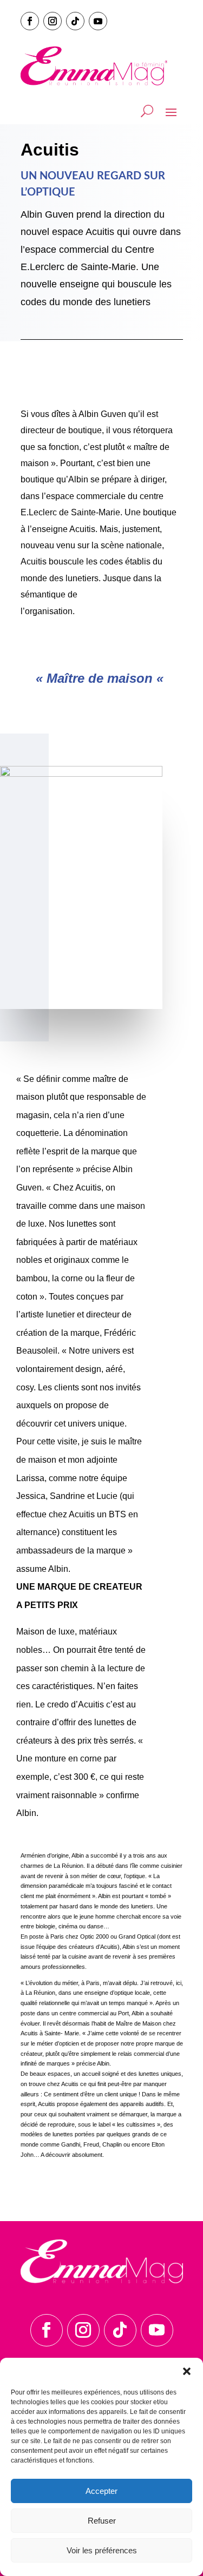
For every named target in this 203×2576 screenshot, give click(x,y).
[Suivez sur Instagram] (53, 21)
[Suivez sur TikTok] (75, 21)
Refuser (102, 2521)
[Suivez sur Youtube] (98, 21)
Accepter (101, 2491)
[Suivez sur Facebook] (30, 21)
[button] (187, 2371)
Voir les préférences (102, 2550)
